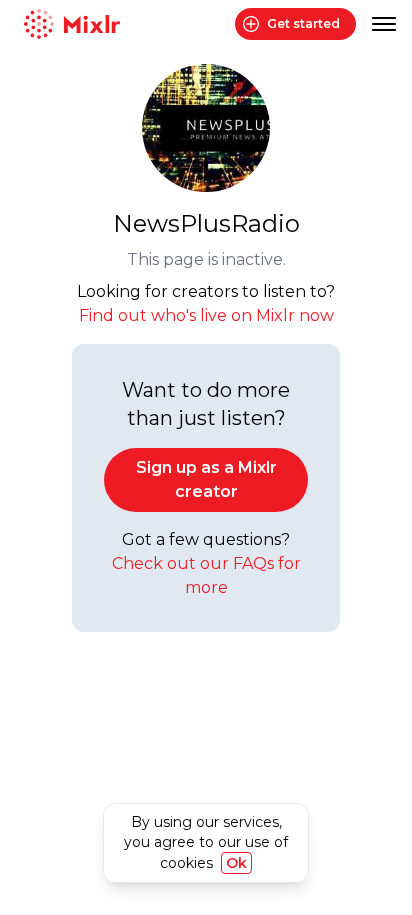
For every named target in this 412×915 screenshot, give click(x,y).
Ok (236, 863)
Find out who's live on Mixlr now (206, 315)
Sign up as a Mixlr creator (206, 479)
